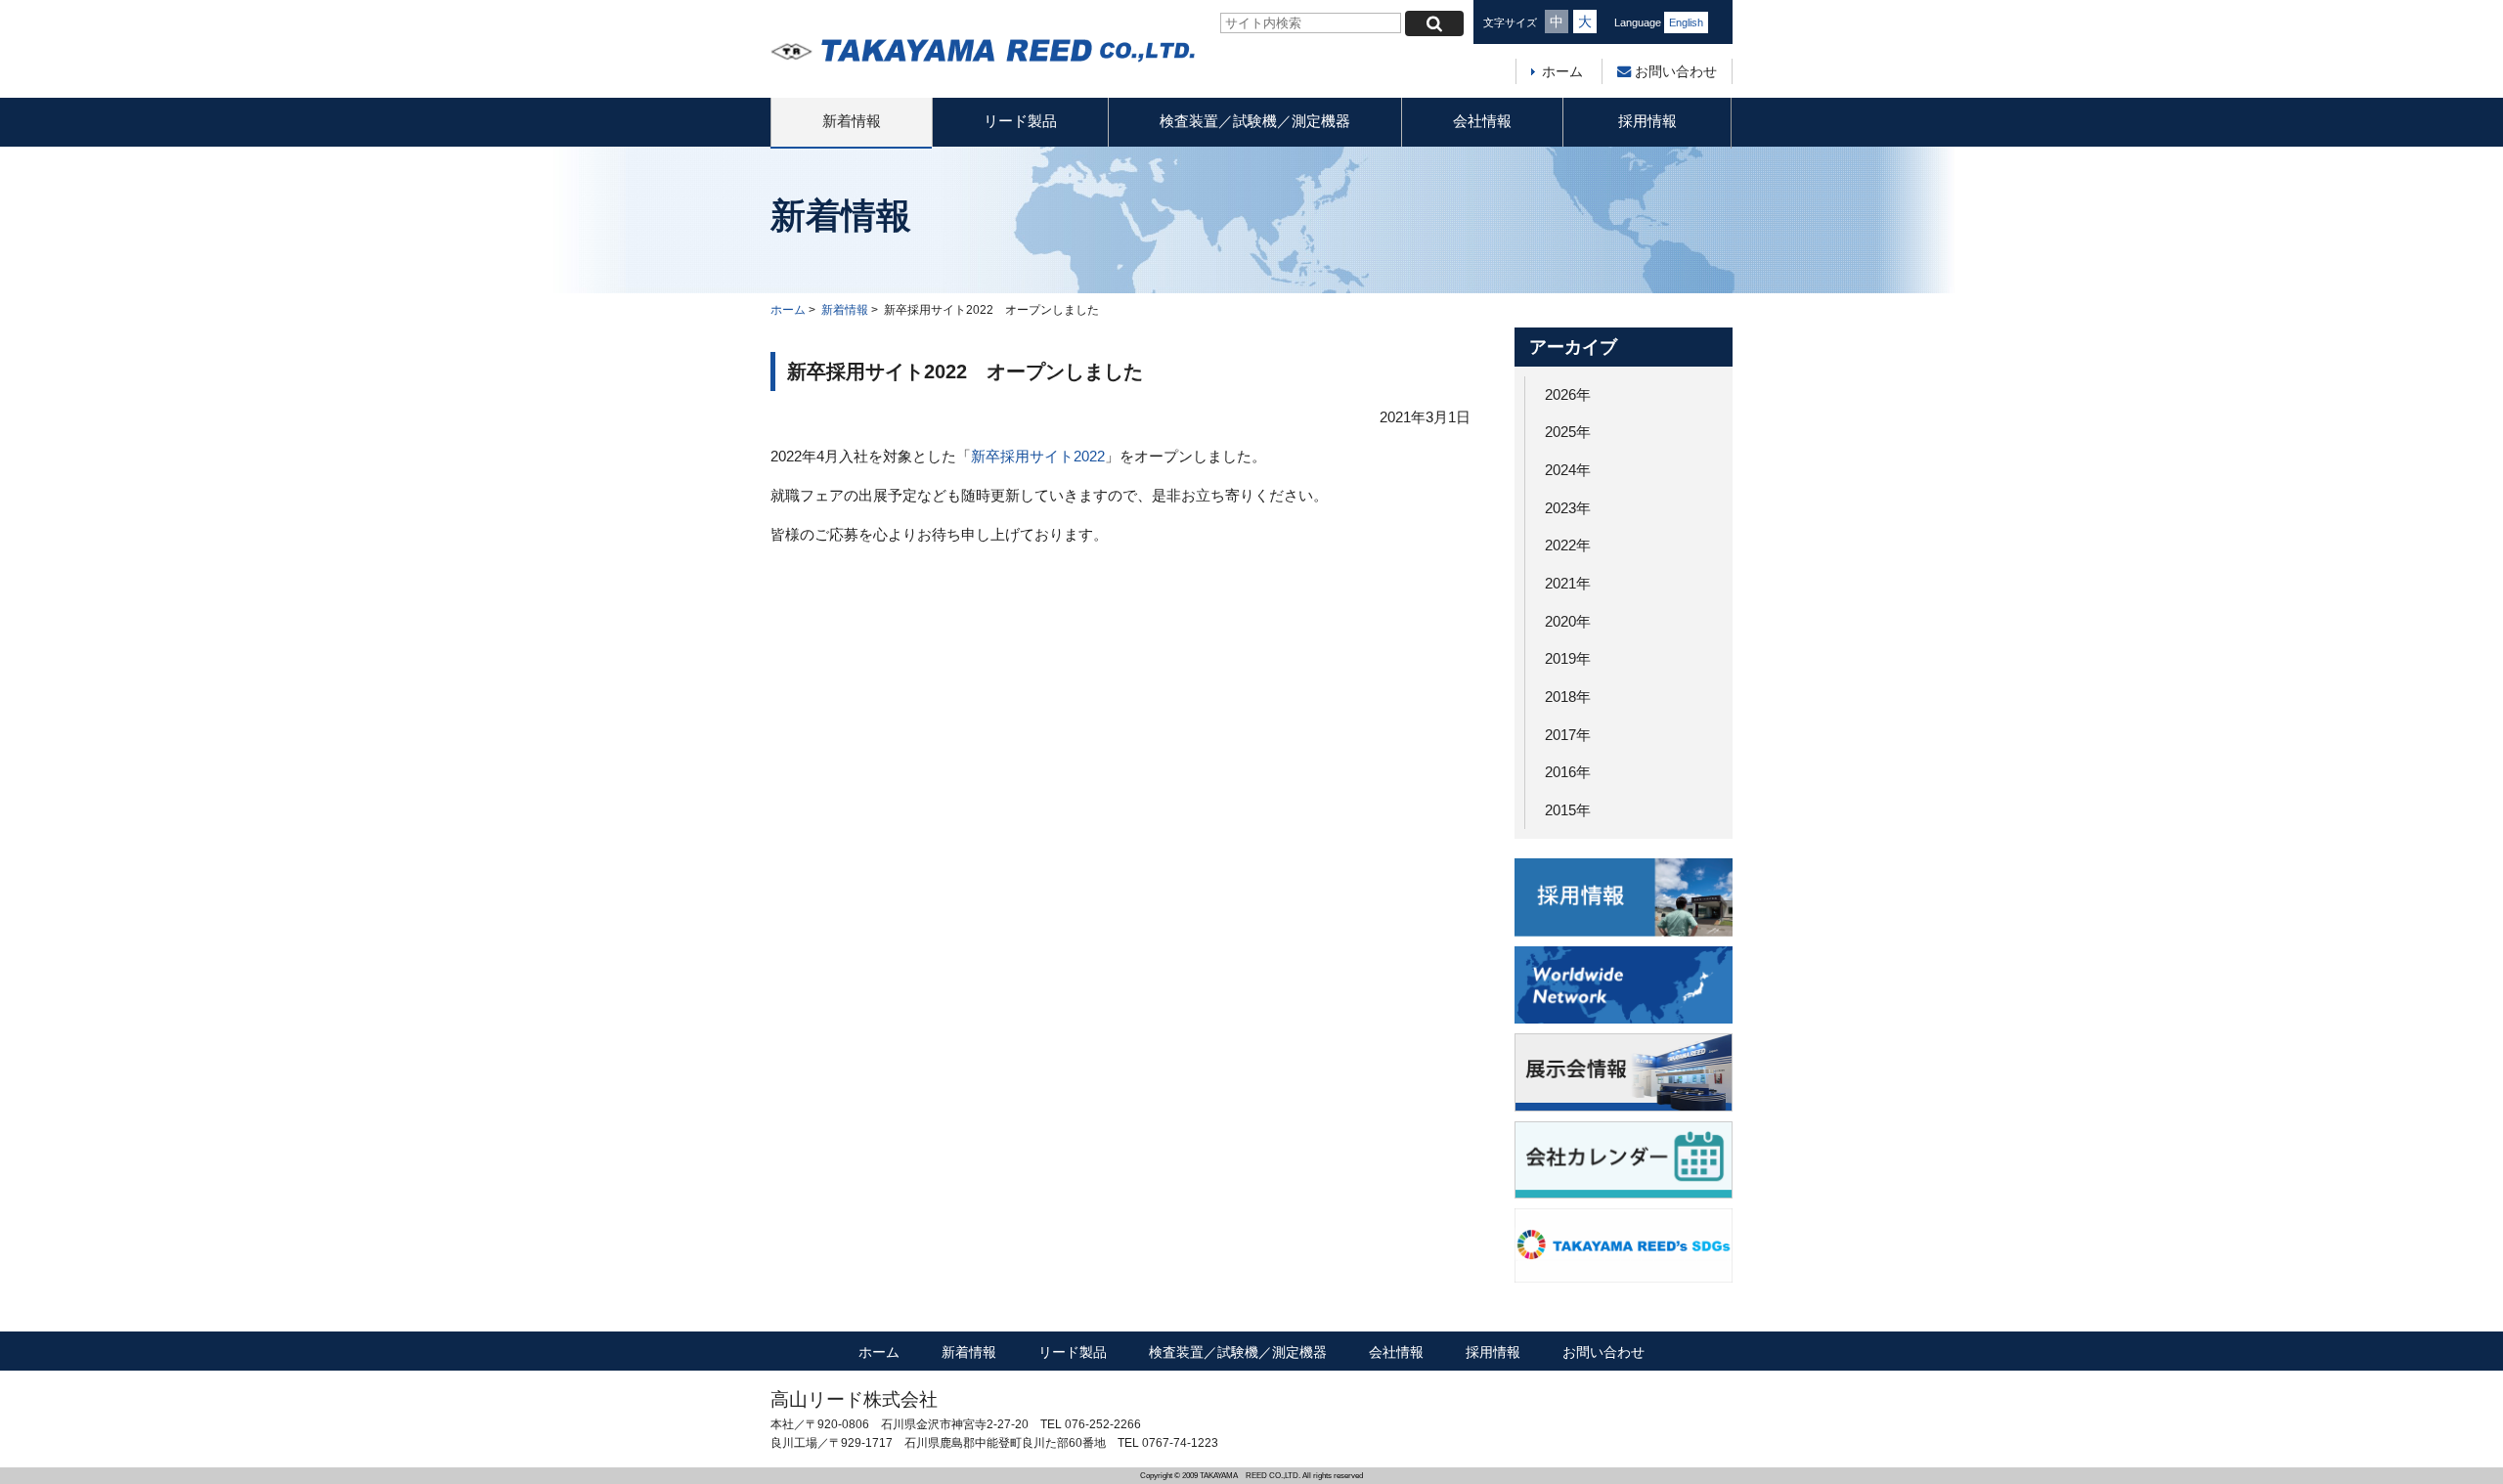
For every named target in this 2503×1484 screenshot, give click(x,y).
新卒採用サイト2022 (1038, 456)
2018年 (1568, 697)
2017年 (1568, 735)
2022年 (1568, 545)
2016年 (1568, 772)
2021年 (1568, 583)
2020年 (1568, 621)
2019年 (1568, 658)
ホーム (1562, 71)
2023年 (1568, 508)
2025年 (1568, 432)
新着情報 (852, 121)
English (1686, 22)
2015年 (1568, 810)
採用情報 (1647, 121)
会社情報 (1482, 121)
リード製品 (1020, 121)
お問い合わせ (1674, 71)
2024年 (1568, 470)
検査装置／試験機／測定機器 (1255, 121)
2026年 (1568, 394)
